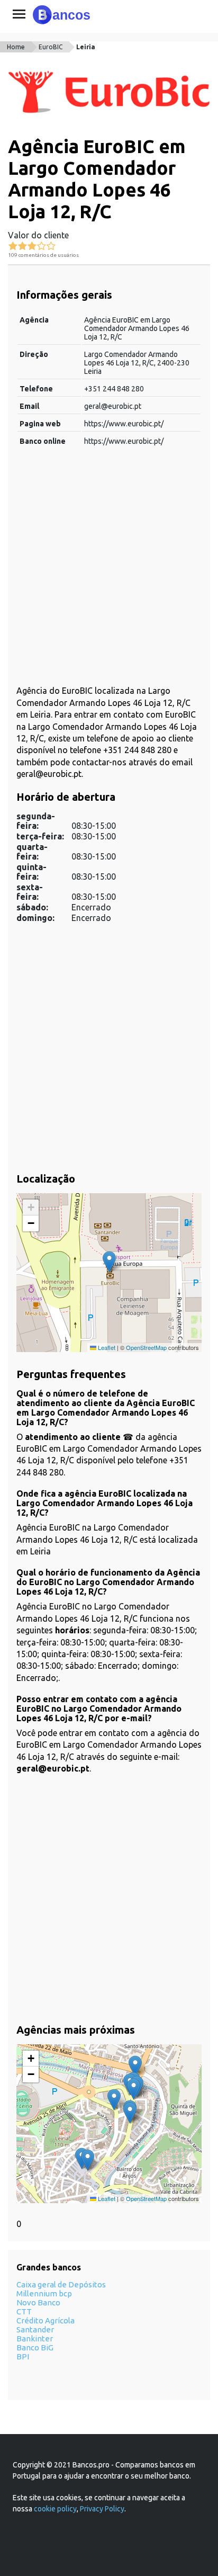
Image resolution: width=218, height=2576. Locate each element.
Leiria (86, 47)
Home (16, 47)
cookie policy (55, 2509)
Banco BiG (35, 2347)
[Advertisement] (109, 571)
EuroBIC (51, 47)
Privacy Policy (102, 2509)
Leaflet (106, 1347)
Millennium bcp (44, 2293)
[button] (109, 1262)
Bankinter (35, 2338)
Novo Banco (38, 2302)
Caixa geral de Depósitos (61, 2284)
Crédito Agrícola (46, 2320)
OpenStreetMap (146, 1347)
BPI (23, 2356)
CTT (24, 2311)
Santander (35, 2329)
